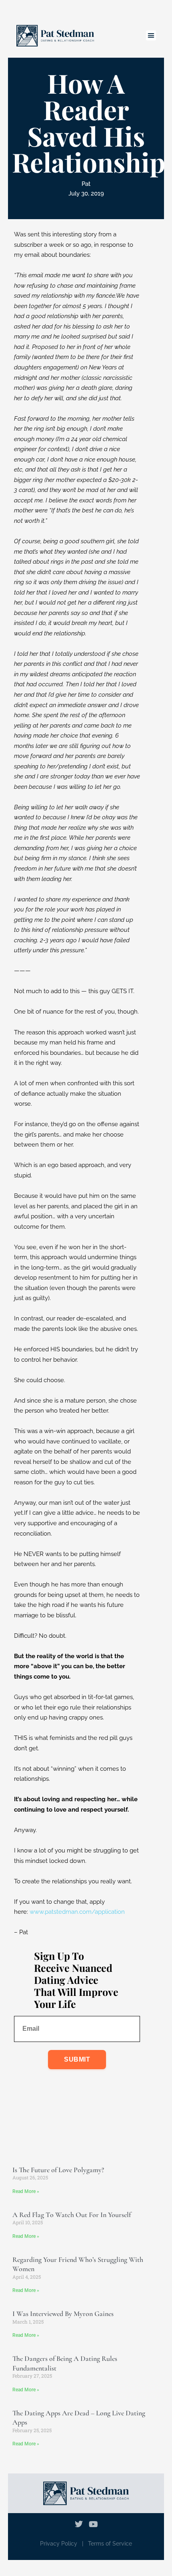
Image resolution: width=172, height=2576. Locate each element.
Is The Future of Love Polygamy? (58, 2170)
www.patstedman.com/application (77, 1912)
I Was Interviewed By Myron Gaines (63, 2314)
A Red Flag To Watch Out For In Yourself (72, 2215)
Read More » (26, 2191)
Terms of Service (110, 2544)
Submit (77, 2059)
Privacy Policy (59, 2544)
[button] (151, 36)
